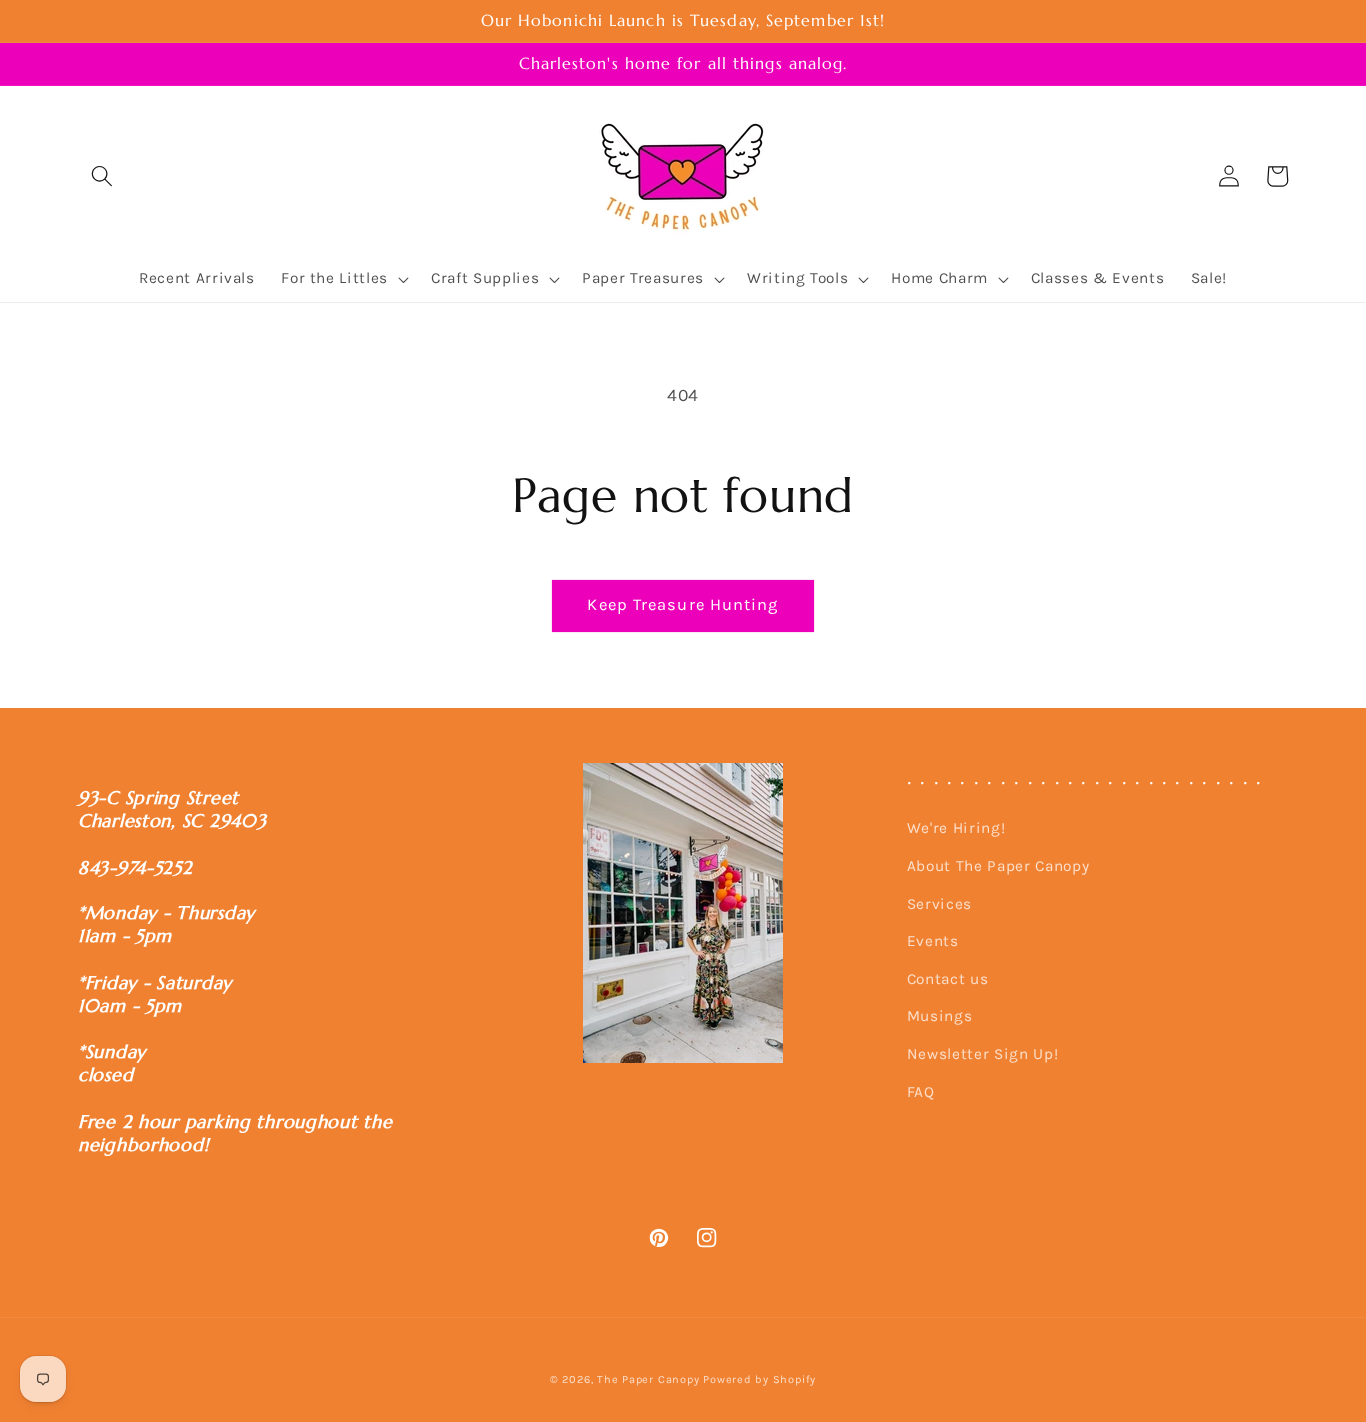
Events (933, 941)
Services (939, 904)
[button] (102, 176)
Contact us (948, 979)
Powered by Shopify (759, 1379)
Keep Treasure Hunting (682, 604)
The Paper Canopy (648, 1379)
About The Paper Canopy (998, 866)
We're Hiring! (956, 828)
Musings (940, 1016)
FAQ (921, 1092)
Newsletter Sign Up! (983, 1054)
